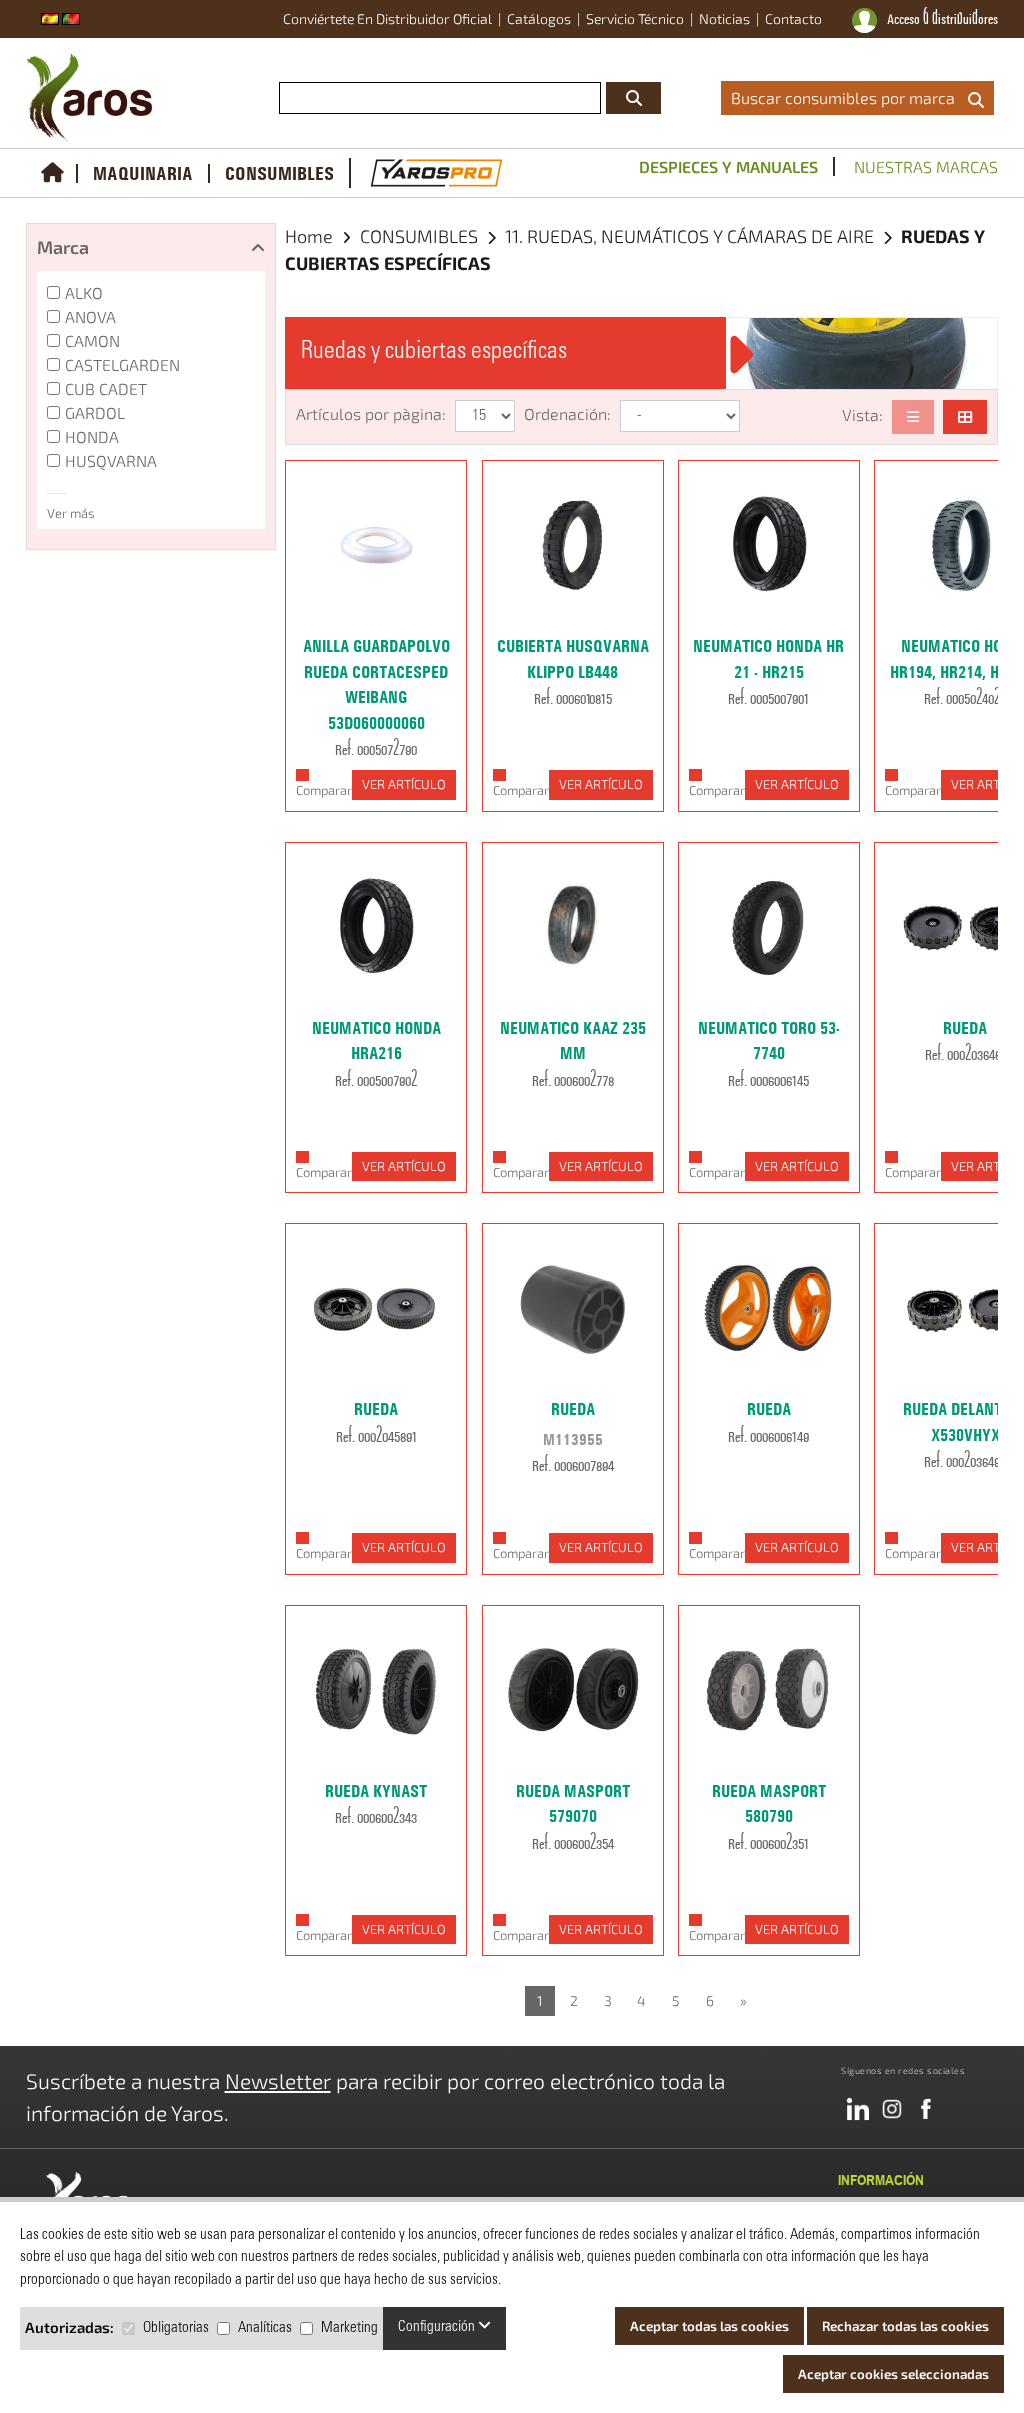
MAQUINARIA (143, 173)
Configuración (438, 2327)
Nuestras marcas (926, 166)
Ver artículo (404, 784)
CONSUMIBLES (279, 173)
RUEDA (965, 1028)
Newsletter (278, 2080)
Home (309, 236)
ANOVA (90, 316)
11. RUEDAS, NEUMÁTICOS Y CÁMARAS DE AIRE (691, 236)
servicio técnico (635, 18)
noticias (724, 18)
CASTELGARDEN (122, 364)
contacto (793, 18)
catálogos (539, 18)
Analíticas (265, 2328)
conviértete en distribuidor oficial (387, 18)
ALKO (84, 292)
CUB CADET (106, 388)
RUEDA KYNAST (376, 1791)
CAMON (92, 340)
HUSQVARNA (111, 460)
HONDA (92, 436)
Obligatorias (176, 2328)
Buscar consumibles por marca (847, 97)
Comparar (324, 790)
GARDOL (95, 412)
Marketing (349, 2328)
